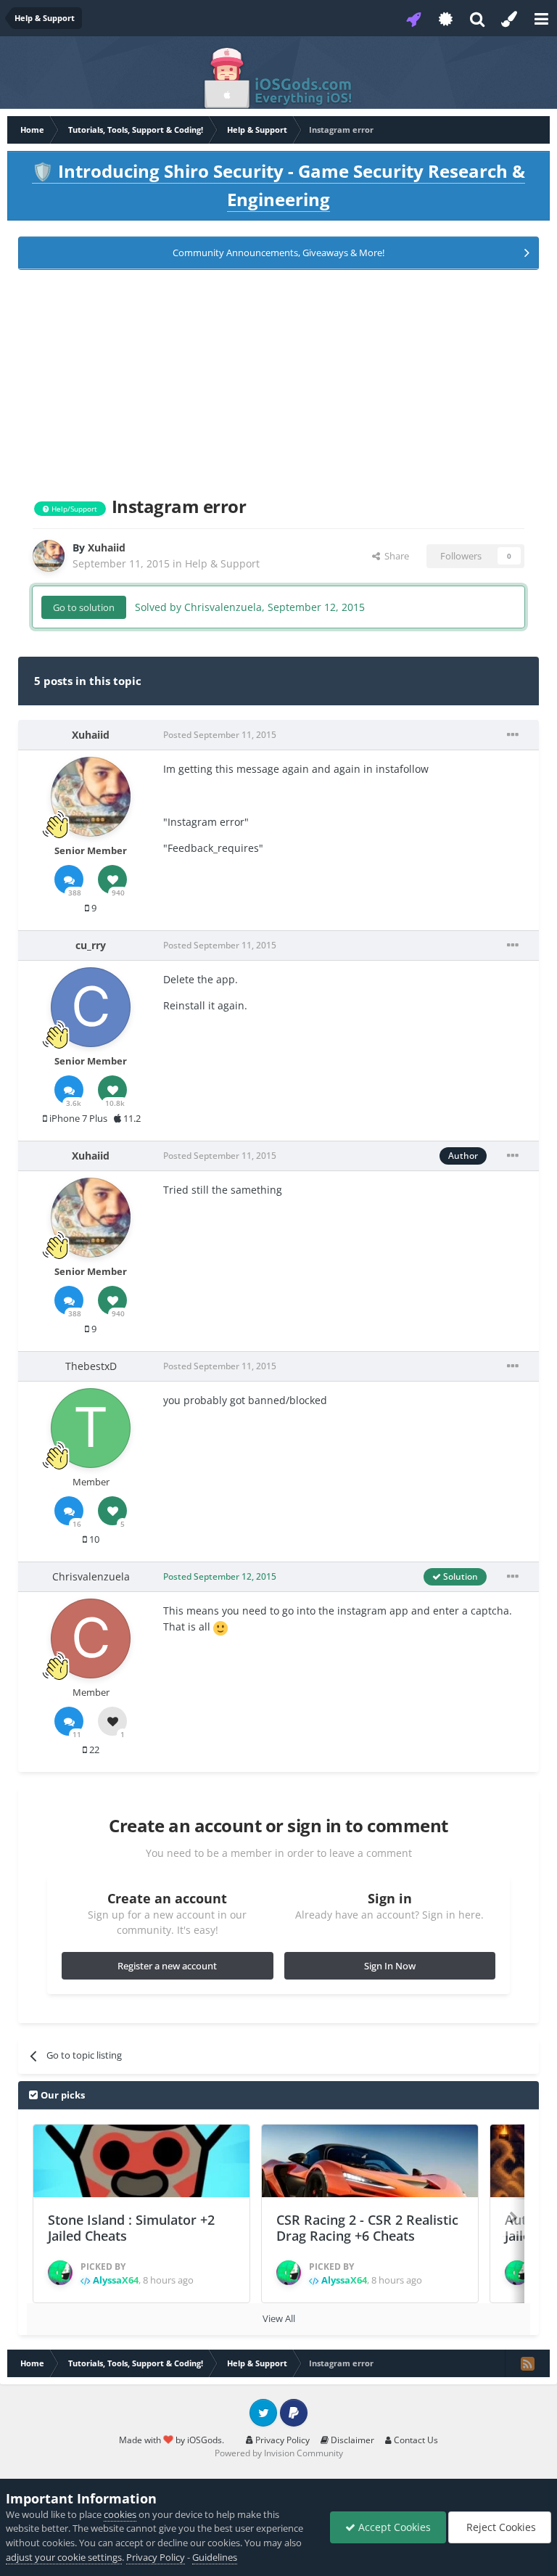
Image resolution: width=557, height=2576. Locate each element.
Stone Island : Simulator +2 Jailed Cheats (131, 2228)
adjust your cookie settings (64, 2557)
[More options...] (513, 735)
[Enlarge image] (220, 1627)
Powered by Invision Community (279, 2453)
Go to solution (84, 607)
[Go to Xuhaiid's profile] (49, 556)
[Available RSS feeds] (527, 2363)
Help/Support (73, 509)
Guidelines (215, 2557)
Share (395, 556)
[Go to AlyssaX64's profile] (60, 2273)
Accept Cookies (393, 2527)
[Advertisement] (278, 380)
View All (279, 2318)
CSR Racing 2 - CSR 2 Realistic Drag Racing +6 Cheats (367, 2228)
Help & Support (222, 563)
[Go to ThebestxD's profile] (91, 1428)
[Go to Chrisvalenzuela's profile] (91, 1638)
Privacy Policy (281, 2440)
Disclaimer (351, 2440)
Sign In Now (390, 1966)
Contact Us (415, 2440)
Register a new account (167, 1966)
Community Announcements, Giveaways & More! (278, 253)
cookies (120, 2514)
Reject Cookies (500, 2527)
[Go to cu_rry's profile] (91, 1007)
